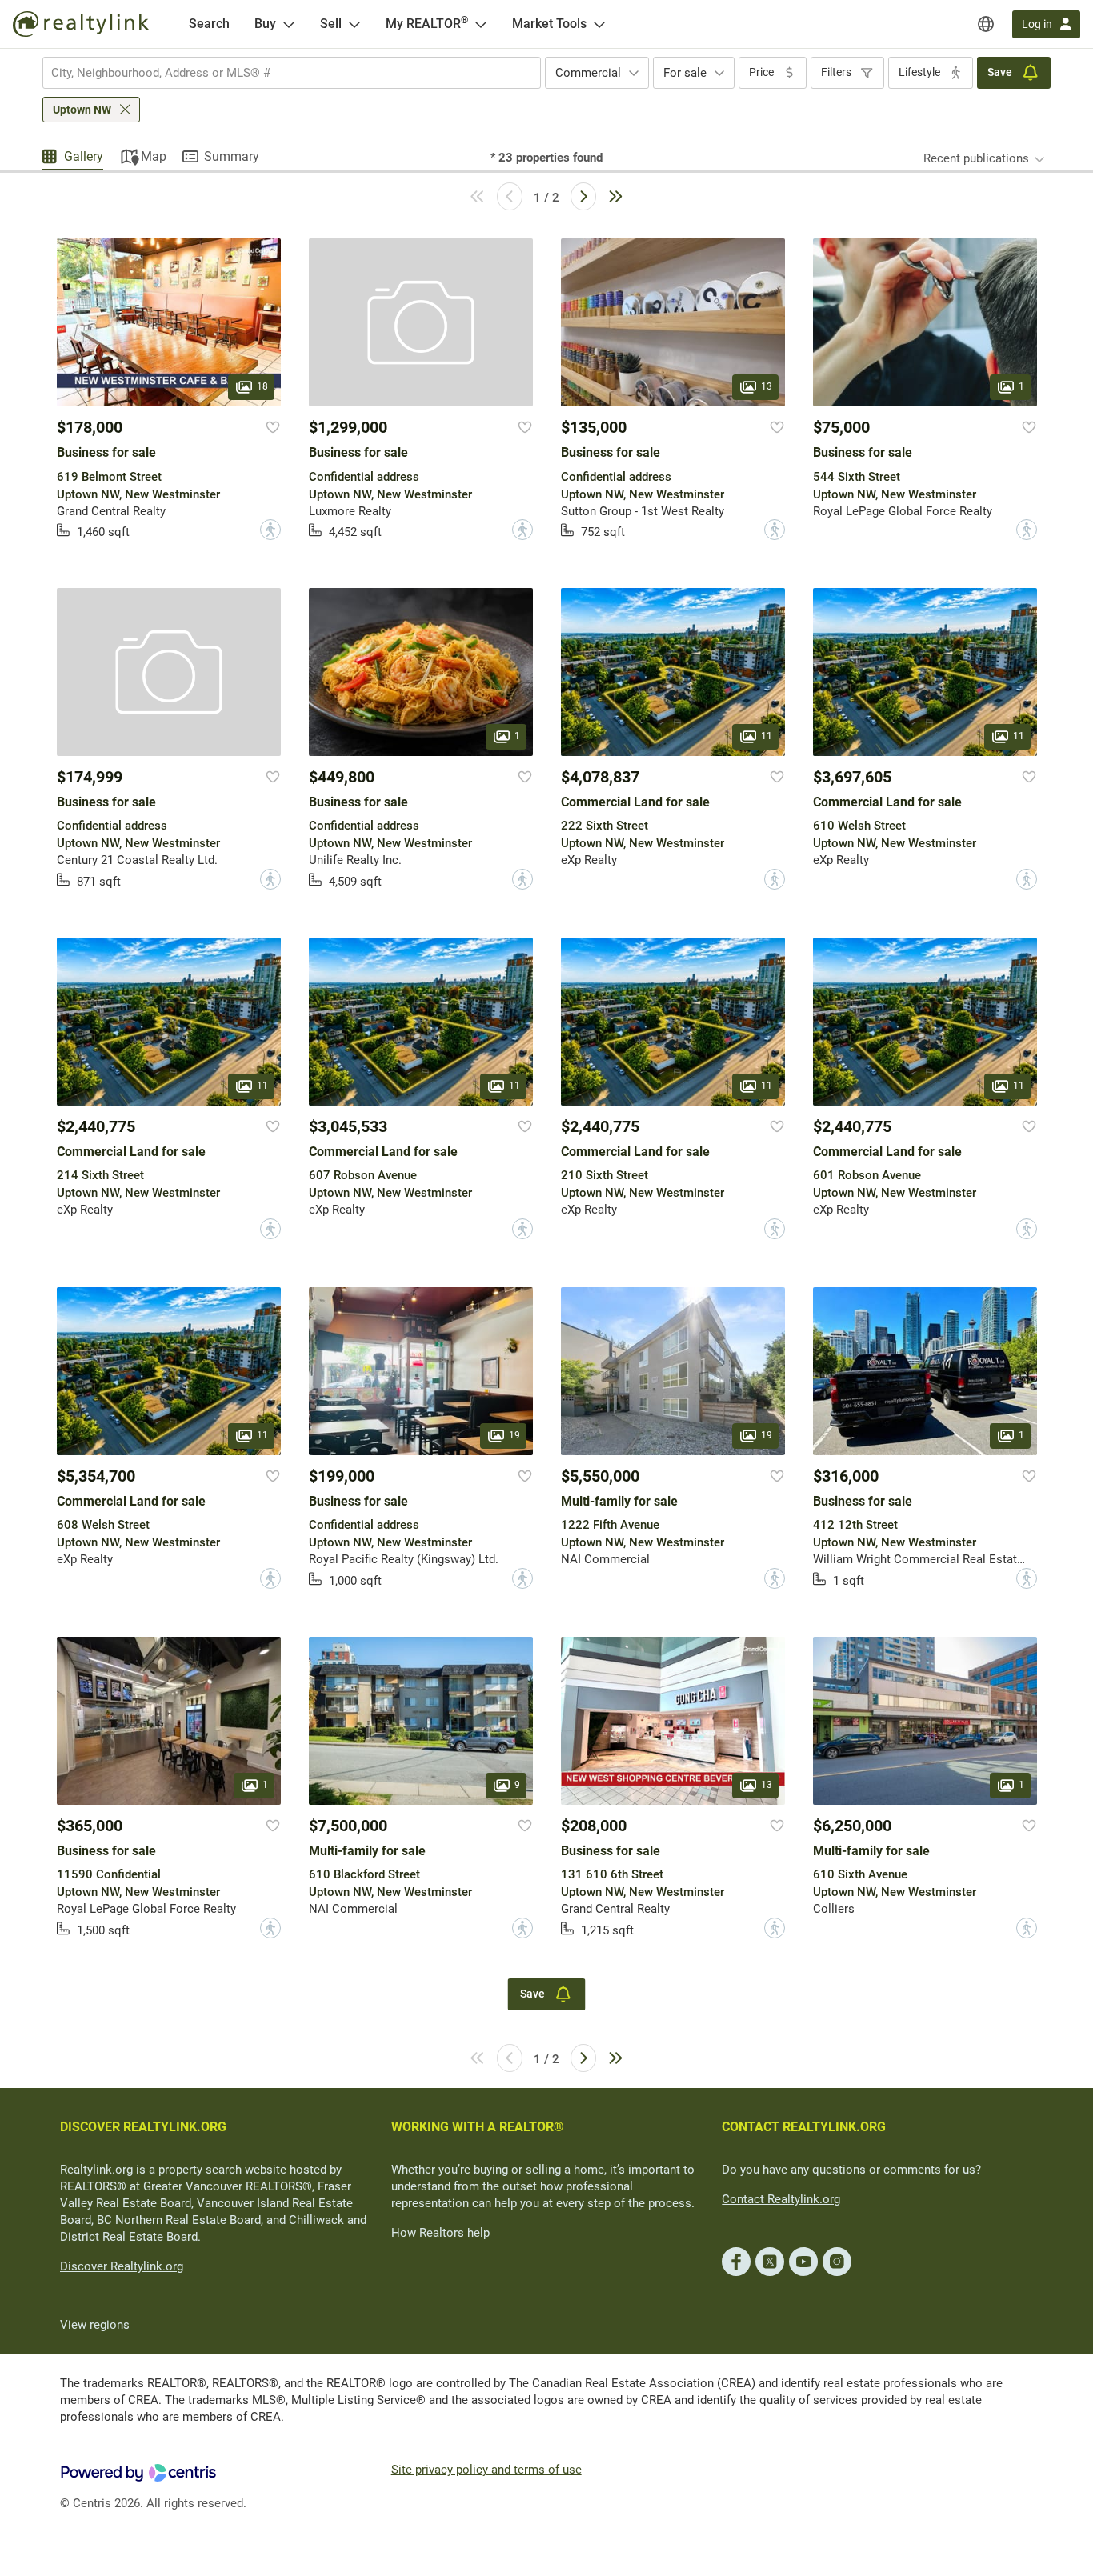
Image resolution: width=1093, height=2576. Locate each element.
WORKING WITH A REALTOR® (478, 2127)
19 (514, 1435)
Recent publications (976, 158)
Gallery (84, 156)
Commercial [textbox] (588, 73)
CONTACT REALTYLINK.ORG (804, 2127)
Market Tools (549, 24)
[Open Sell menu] (354, 24)
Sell (331, 24)
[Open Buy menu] (289, 24)
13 (767, 387)
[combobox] (292, 73)
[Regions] (986, 24)
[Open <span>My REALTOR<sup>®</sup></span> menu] (481, 24)
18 (262, 387)
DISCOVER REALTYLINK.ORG (143, 2127)
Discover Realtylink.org (122, 2266)
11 (767, 736)
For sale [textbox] (685, 73)
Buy (265, 24)
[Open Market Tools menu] (599, 24)
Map (154, 156)
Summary (232, 156)
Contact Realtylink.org (781, 2199)
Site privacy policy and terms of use (486, 2470)
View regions (95, 2325)
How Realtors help (440, 2233)
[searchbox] (282, 73)
